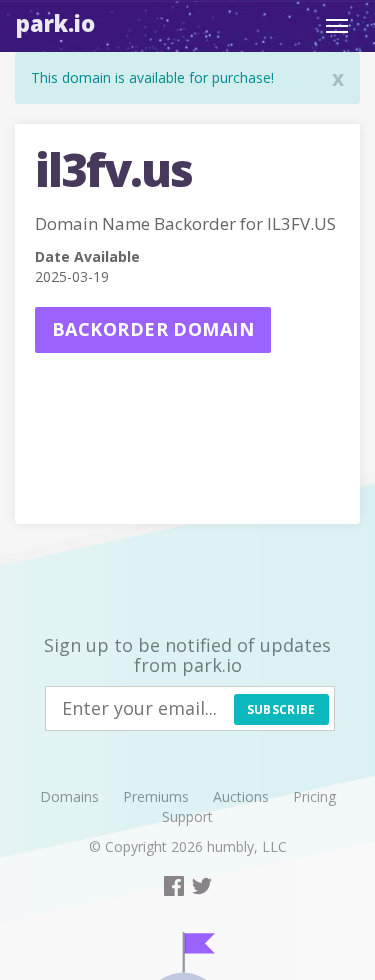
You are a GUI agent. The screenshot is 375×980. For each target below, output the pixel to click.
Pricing (314, 796)
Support (187, 816)
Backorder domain (153, 329)
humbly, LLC (247, 846)
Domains (69, 796)
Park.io (55, 23)
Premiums (156, 796)
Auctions (241, 796)
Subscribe (281, 709)
